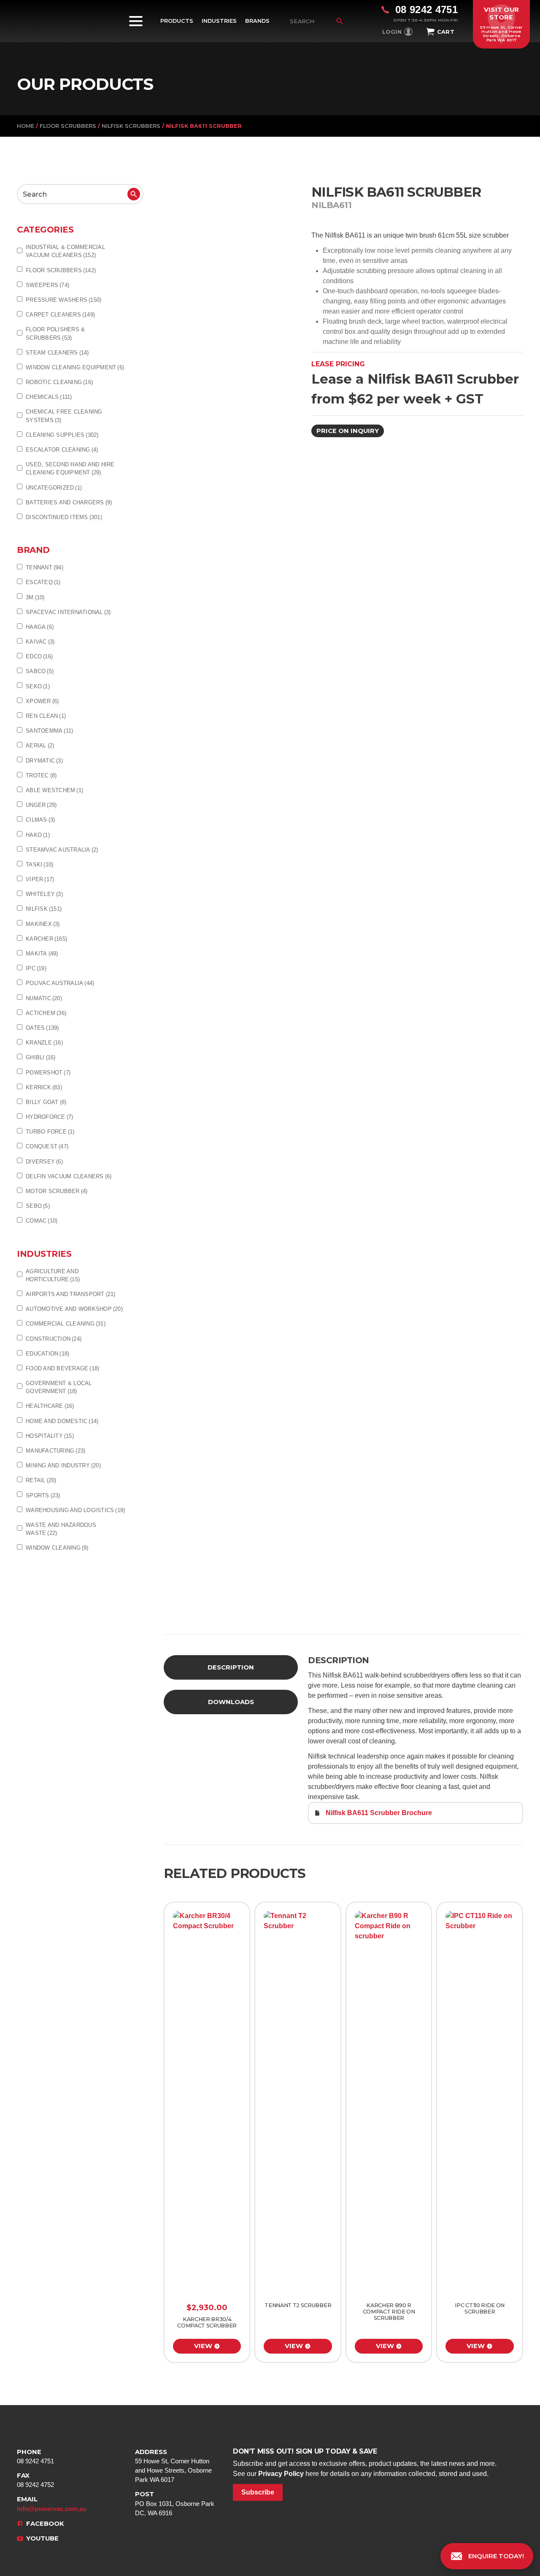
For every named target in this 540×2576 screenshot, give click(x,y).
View (203, 2346)
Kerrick (44, 1087)
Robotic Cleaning (59, 382)
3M (35, 597)
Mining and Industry (63, 1465)
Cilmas (40, 820)
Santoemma (49, 731)
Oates (42, 1028)
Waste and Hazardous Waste (61, 1529)
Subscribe (258, 2492)
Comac (42, 1221)
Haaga (40, 627)
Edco (39, 656)
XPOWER (42, 701)
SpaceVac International (68, 612)
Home (26, 126)
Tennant (45, 567)
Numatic (44, 998)
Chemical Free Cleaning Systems (64, 416)
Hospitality (50, 1436)
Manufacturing (55, 1451)
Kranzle (44, 1043)
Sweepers (47, 285)
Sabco (40, 671)
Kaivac (40, 642)
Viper (40, 879)
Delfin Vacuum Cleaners (69, 1176)
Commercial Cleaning (66, 1324)
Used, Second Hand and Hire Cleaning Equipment (70, 468)
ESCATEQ (43, 582)
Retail (41, 1480)
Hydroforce (49, 1117)
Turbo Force (50, 1132)
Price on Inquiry (348, 431)
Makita (42, 954)
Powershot (48, 1073)
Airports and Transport (71, 1294)
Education (47, 1354)
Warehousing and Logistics (75, 1510)
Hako (38, 835)
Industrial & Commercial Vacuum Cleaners (65, 251)
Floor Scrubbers (68, 126)
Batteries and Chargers (69, 502)
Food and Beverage (62, 1368)
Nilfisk (44, 909)
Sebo (38, 1206)
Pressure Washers (63, 300)
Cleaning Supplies (62, 435)
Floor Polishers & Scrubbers (55, 333)
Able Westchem (54, 790)
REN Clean (46, 716)
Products (177, 21)
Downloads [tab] (231, 1702)
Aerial (40, 745)
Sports (43, 1495)
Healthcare (50, 1406)
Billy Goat (46, 1102)
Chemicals (49, 397)
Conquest (47, 1146)
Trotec (41, 775)
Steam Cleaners (57, 353)
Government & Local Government (59, 1387)
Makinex (43, 924)
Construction (54, 1339)
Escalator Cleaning (62, 450)
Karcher (46, 939)
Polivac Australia (60, 983)
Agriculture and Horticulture (53, 1275)
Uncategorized (54, 488)
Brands (257, 21)
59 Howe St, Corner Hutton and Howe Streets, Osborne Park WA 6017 (173, 2466)
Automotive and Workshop (74, 1309)
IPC (36, 968)
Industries (219, 21)
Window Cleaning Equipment (75, 367)
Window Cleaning (57, 1548)
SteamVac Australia (62, 850)
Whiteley (44, 894)
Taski (39, 865)
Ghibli (41, 1057)
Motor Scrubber (57, 1191)
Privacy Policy (281, 2474)
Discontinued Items (64, 517)
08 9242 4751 (35, 2456)
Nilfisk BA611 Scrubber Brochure (379, 1813)
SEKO (38, 686)
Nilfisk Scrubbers (131, 126)
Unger (41, 805)
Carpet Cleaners (60, 315)
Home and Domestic (62, 1421)
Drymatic (44, 761)
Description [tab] (231, 1667)
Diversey (44, 1162)
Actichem (46, 1013)
